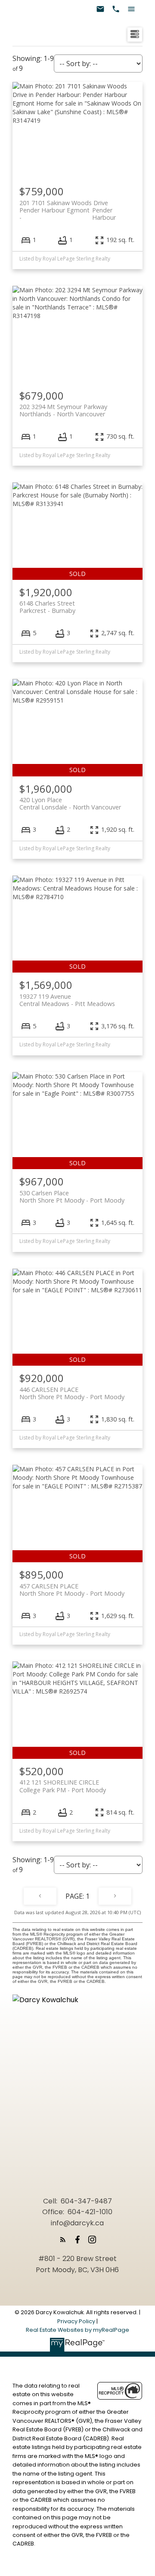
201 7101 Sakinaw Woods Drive (68, 206)
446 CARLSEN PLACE (72, 1393)
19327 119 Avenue (67, 1000)
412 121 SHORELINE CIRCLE (63, 1786)
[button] (63, 2240)
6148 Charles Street (47, 607)
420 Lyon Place (70, 803)
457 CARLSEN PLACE (72, 1590)
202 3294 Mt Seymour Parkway (63, 410)
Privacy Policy (76, 2321)
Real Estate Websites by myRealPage (77, 2330)
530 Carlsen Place (72, 1197)
